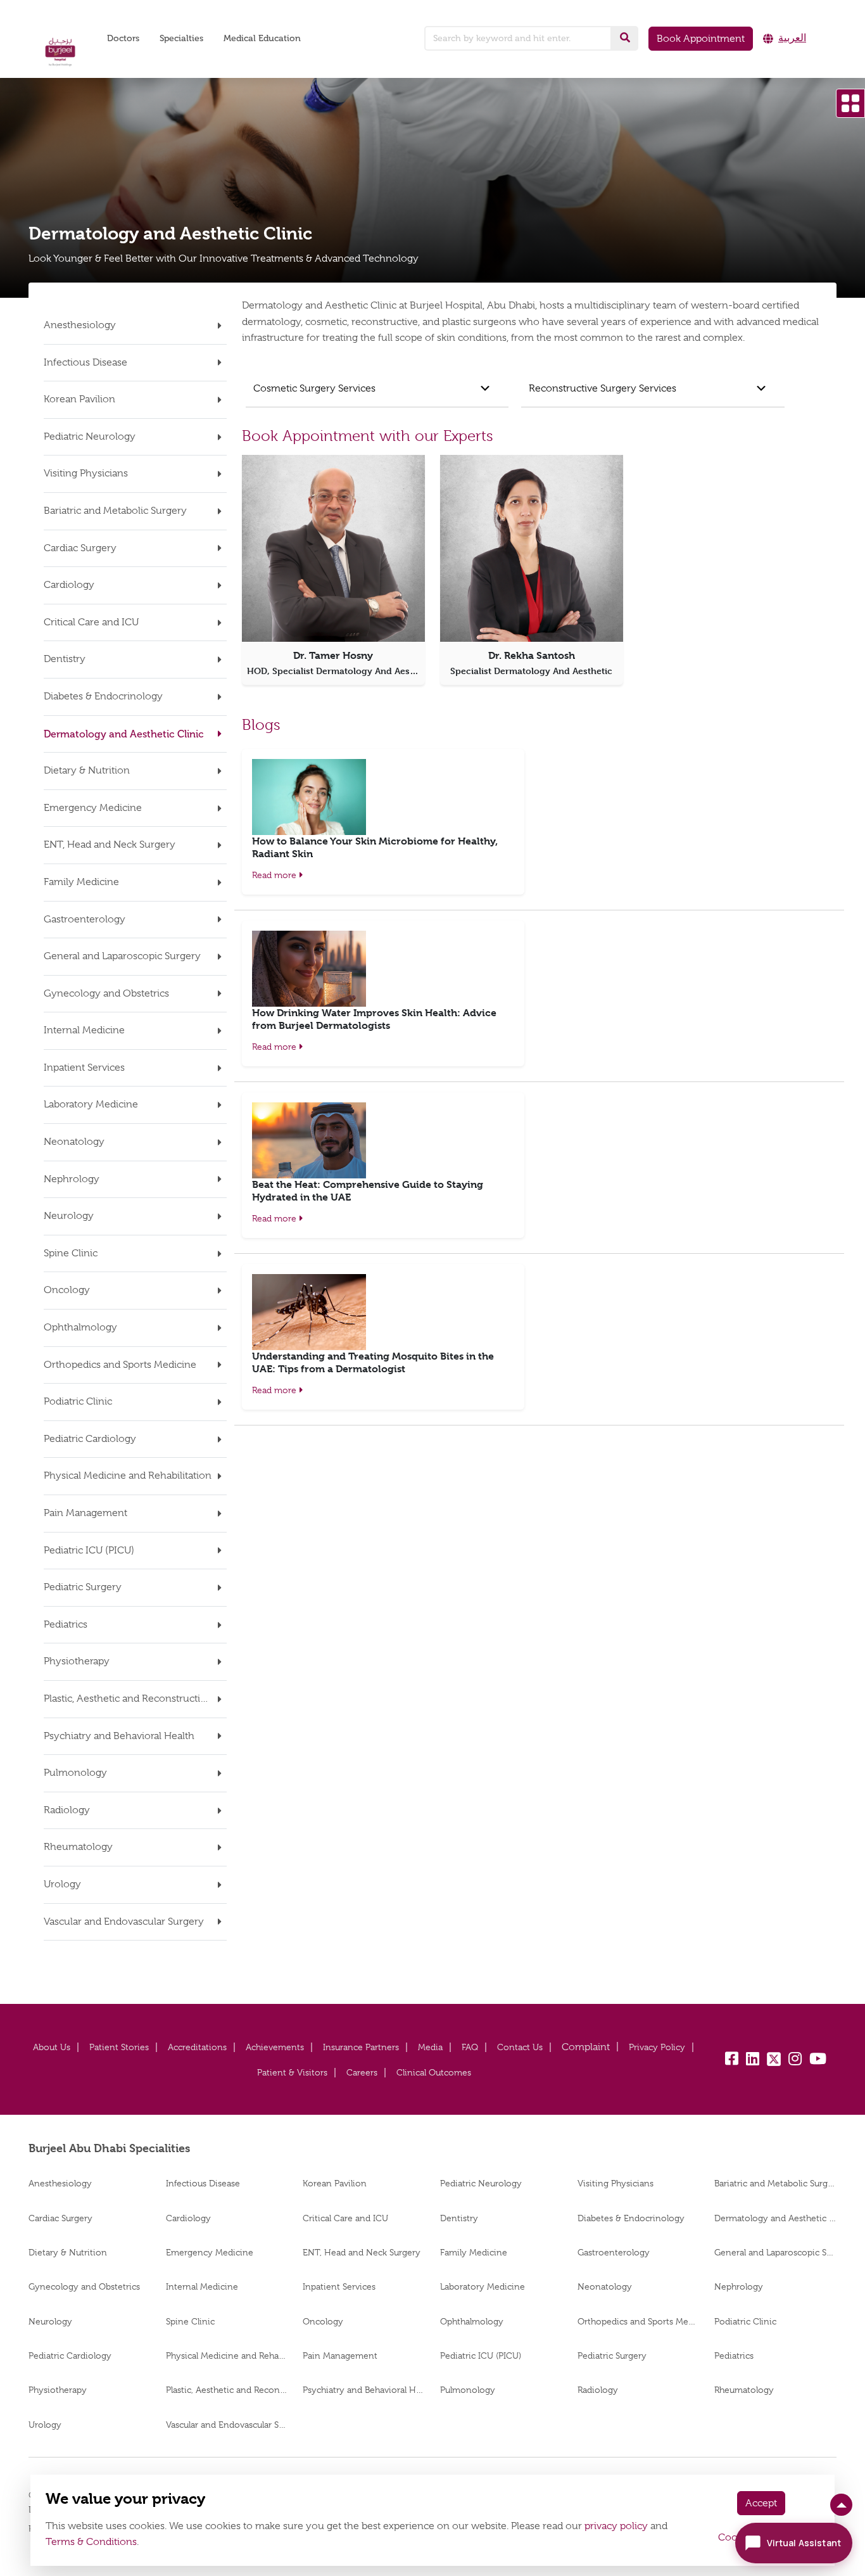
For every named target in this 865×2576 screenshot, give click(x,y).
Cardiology (188, 2218)
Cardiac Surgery (60, 2218)
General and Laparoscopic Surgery (775, 2252)
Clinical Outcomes (434, 2072)
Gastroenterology (614, 2252)
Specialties (181, 38)
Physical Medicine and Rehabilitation (227, 2356)
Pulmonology (468, 2390)
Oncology (323, 2321)
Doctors (123, 38)
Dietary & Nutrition (68, 2252)
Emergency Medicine (210, 2252)
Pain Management (340, 2356)
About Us (52, 2047)
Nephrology (739, 2286)
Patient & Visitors (292, 2072)
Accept (761, 2503)
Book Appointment (701, 39)
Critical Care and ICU (345, 2218)
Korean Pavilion (335, 2183)
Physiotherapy (58, 2390)
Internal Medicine (202, 2286)
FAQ (470, 2047)
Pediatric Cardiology (70, 2356)
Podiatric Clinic (745, 2321)
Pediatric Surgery (612, 2356)
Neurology (50, 2321)
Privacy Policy (657, 2047)
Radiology (598, 2390)
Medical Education (262, 38)
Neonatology (605, 2286)
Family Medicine (474, 2252)
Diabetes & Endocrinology (631, 2218)
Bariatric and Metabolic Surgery (775, 2183)
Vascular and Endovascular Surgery (227, 2425)
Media (430, 2047)
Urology (45, 2425)
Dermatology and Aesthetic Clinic (775, 2218)
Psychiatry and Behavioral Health (364, 2390)
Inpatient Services (339, 2286)
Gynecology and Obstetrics (84, 2286)
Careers (362, 2072)
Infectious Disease (203, 2183)
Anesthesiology (60, 2183)
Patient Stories (119, 2047)
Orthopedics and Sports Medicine (639, 2321)
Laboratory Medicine (483, 2286)
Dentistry (459, 2218)
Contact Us (520, 2047)
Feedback (586, 2047)
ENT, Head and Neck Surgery (362, 2252)
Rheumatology (744, 2390)
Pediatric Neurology (481, 2183)
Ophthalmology (472, 2321)
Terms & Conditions (91, 2542)
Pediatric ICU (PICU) (481, 2356)
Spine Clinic (190, 2321)
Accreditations (197, 2047)
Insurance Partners (361, 2047)
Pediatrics (734, 2356)
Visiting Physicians (616, 2183)
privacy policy (616, 2526)
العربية (792, 38)
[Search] (625, 38)
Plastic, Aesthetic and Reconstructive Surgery (227, 2390)
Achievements (275, 2047)
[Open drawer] (850, 103)
